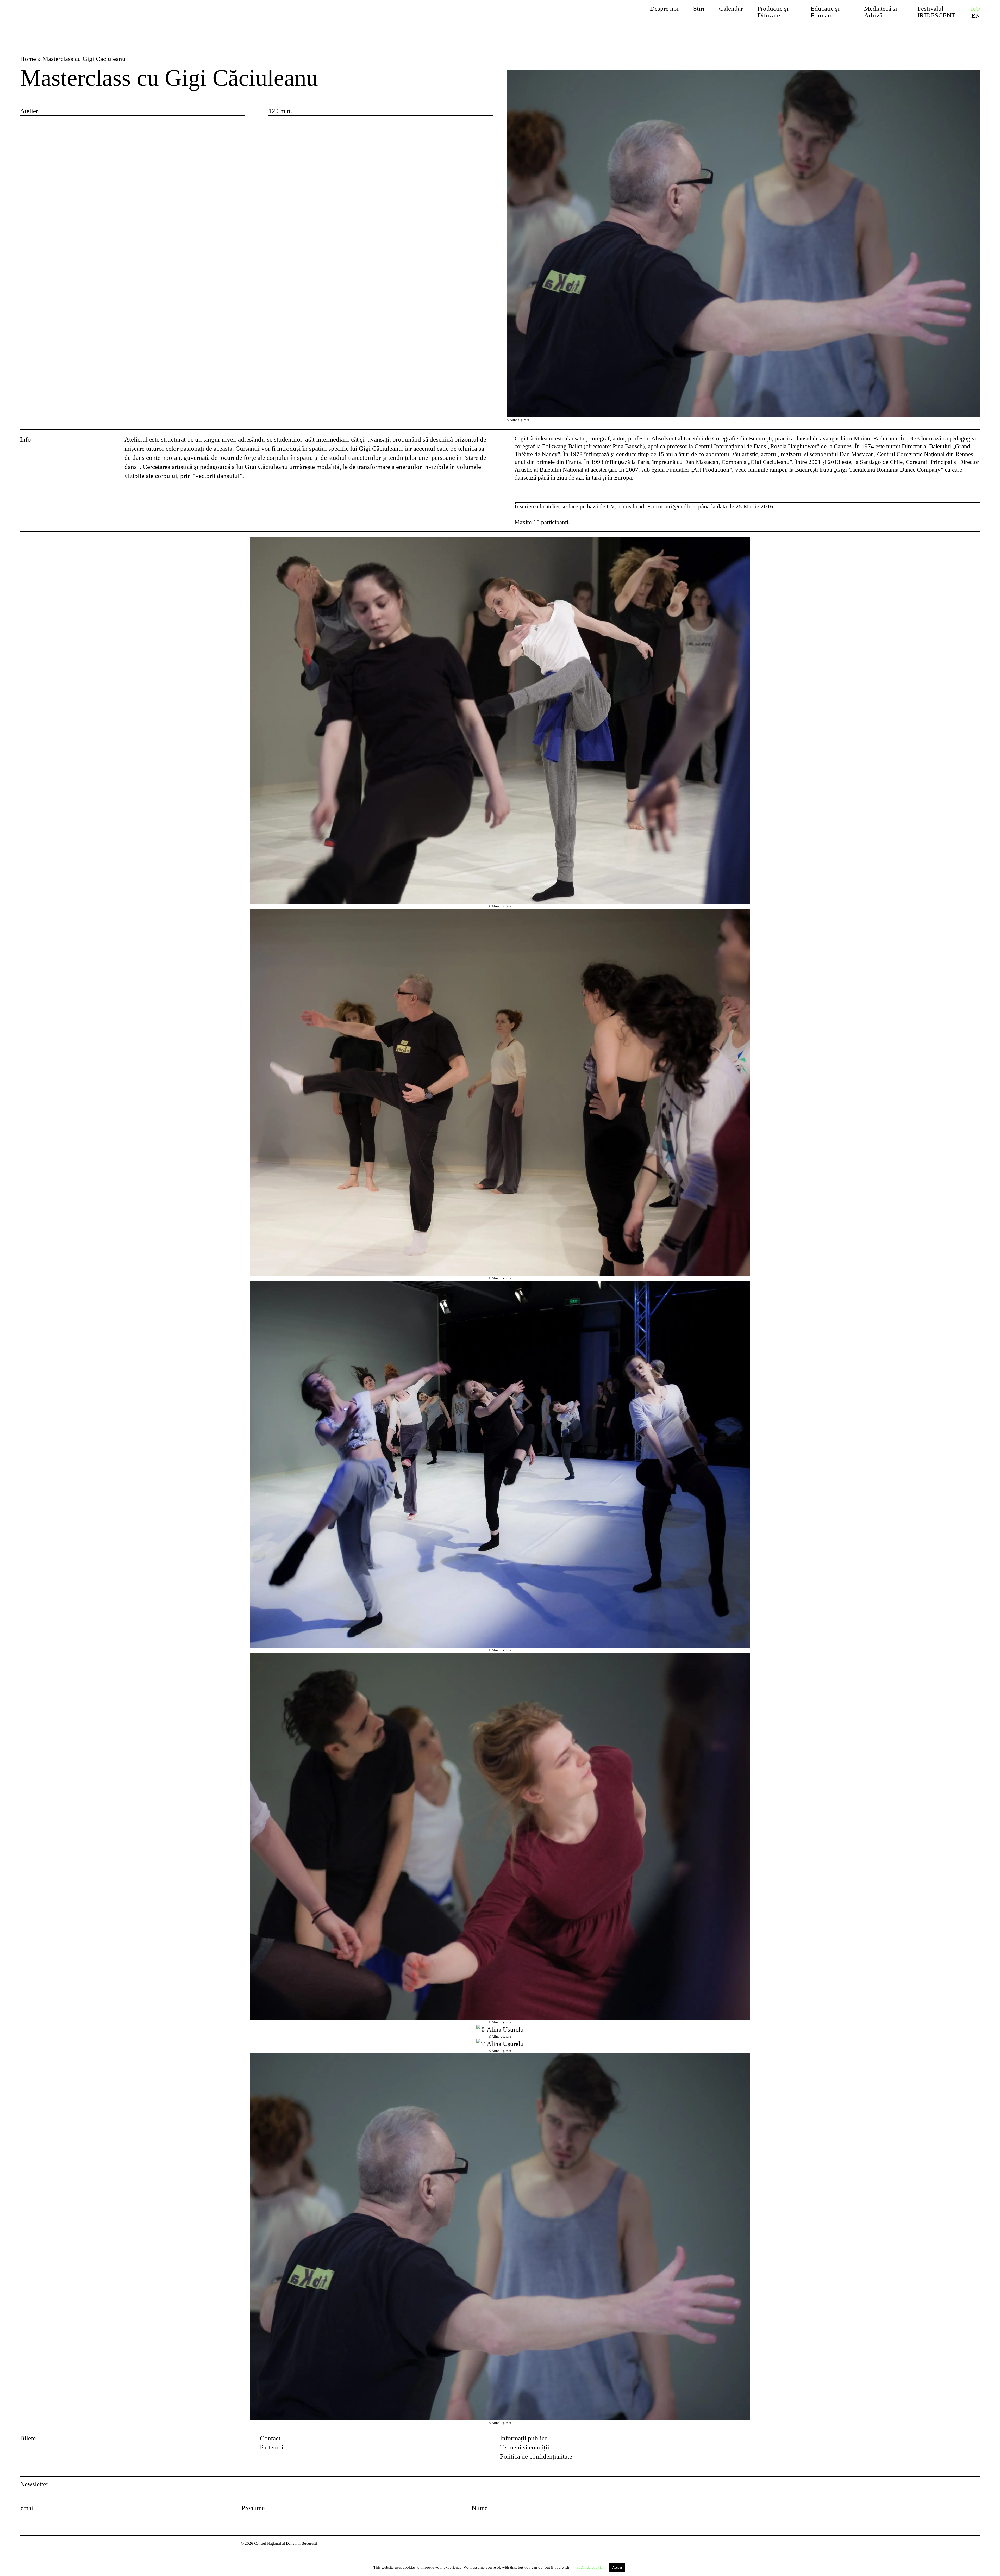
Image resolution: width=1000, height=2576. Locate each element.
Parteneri (272, 2447)
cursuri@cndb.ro (676, 507)
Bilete (28, 2438)
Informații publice (524, 2438)
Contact (270, 2438)
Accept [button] (617, 2568)
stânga (73, 1481)
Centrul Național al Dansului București (70, 17)
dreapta (970, 541)
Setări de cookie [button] (590, 2567)
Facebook (962, 2440)
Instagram (976, 2440)
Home (28, 59)
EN (976, 16)
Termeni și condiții (525, 2447)
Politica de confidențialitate (536, 2456)
